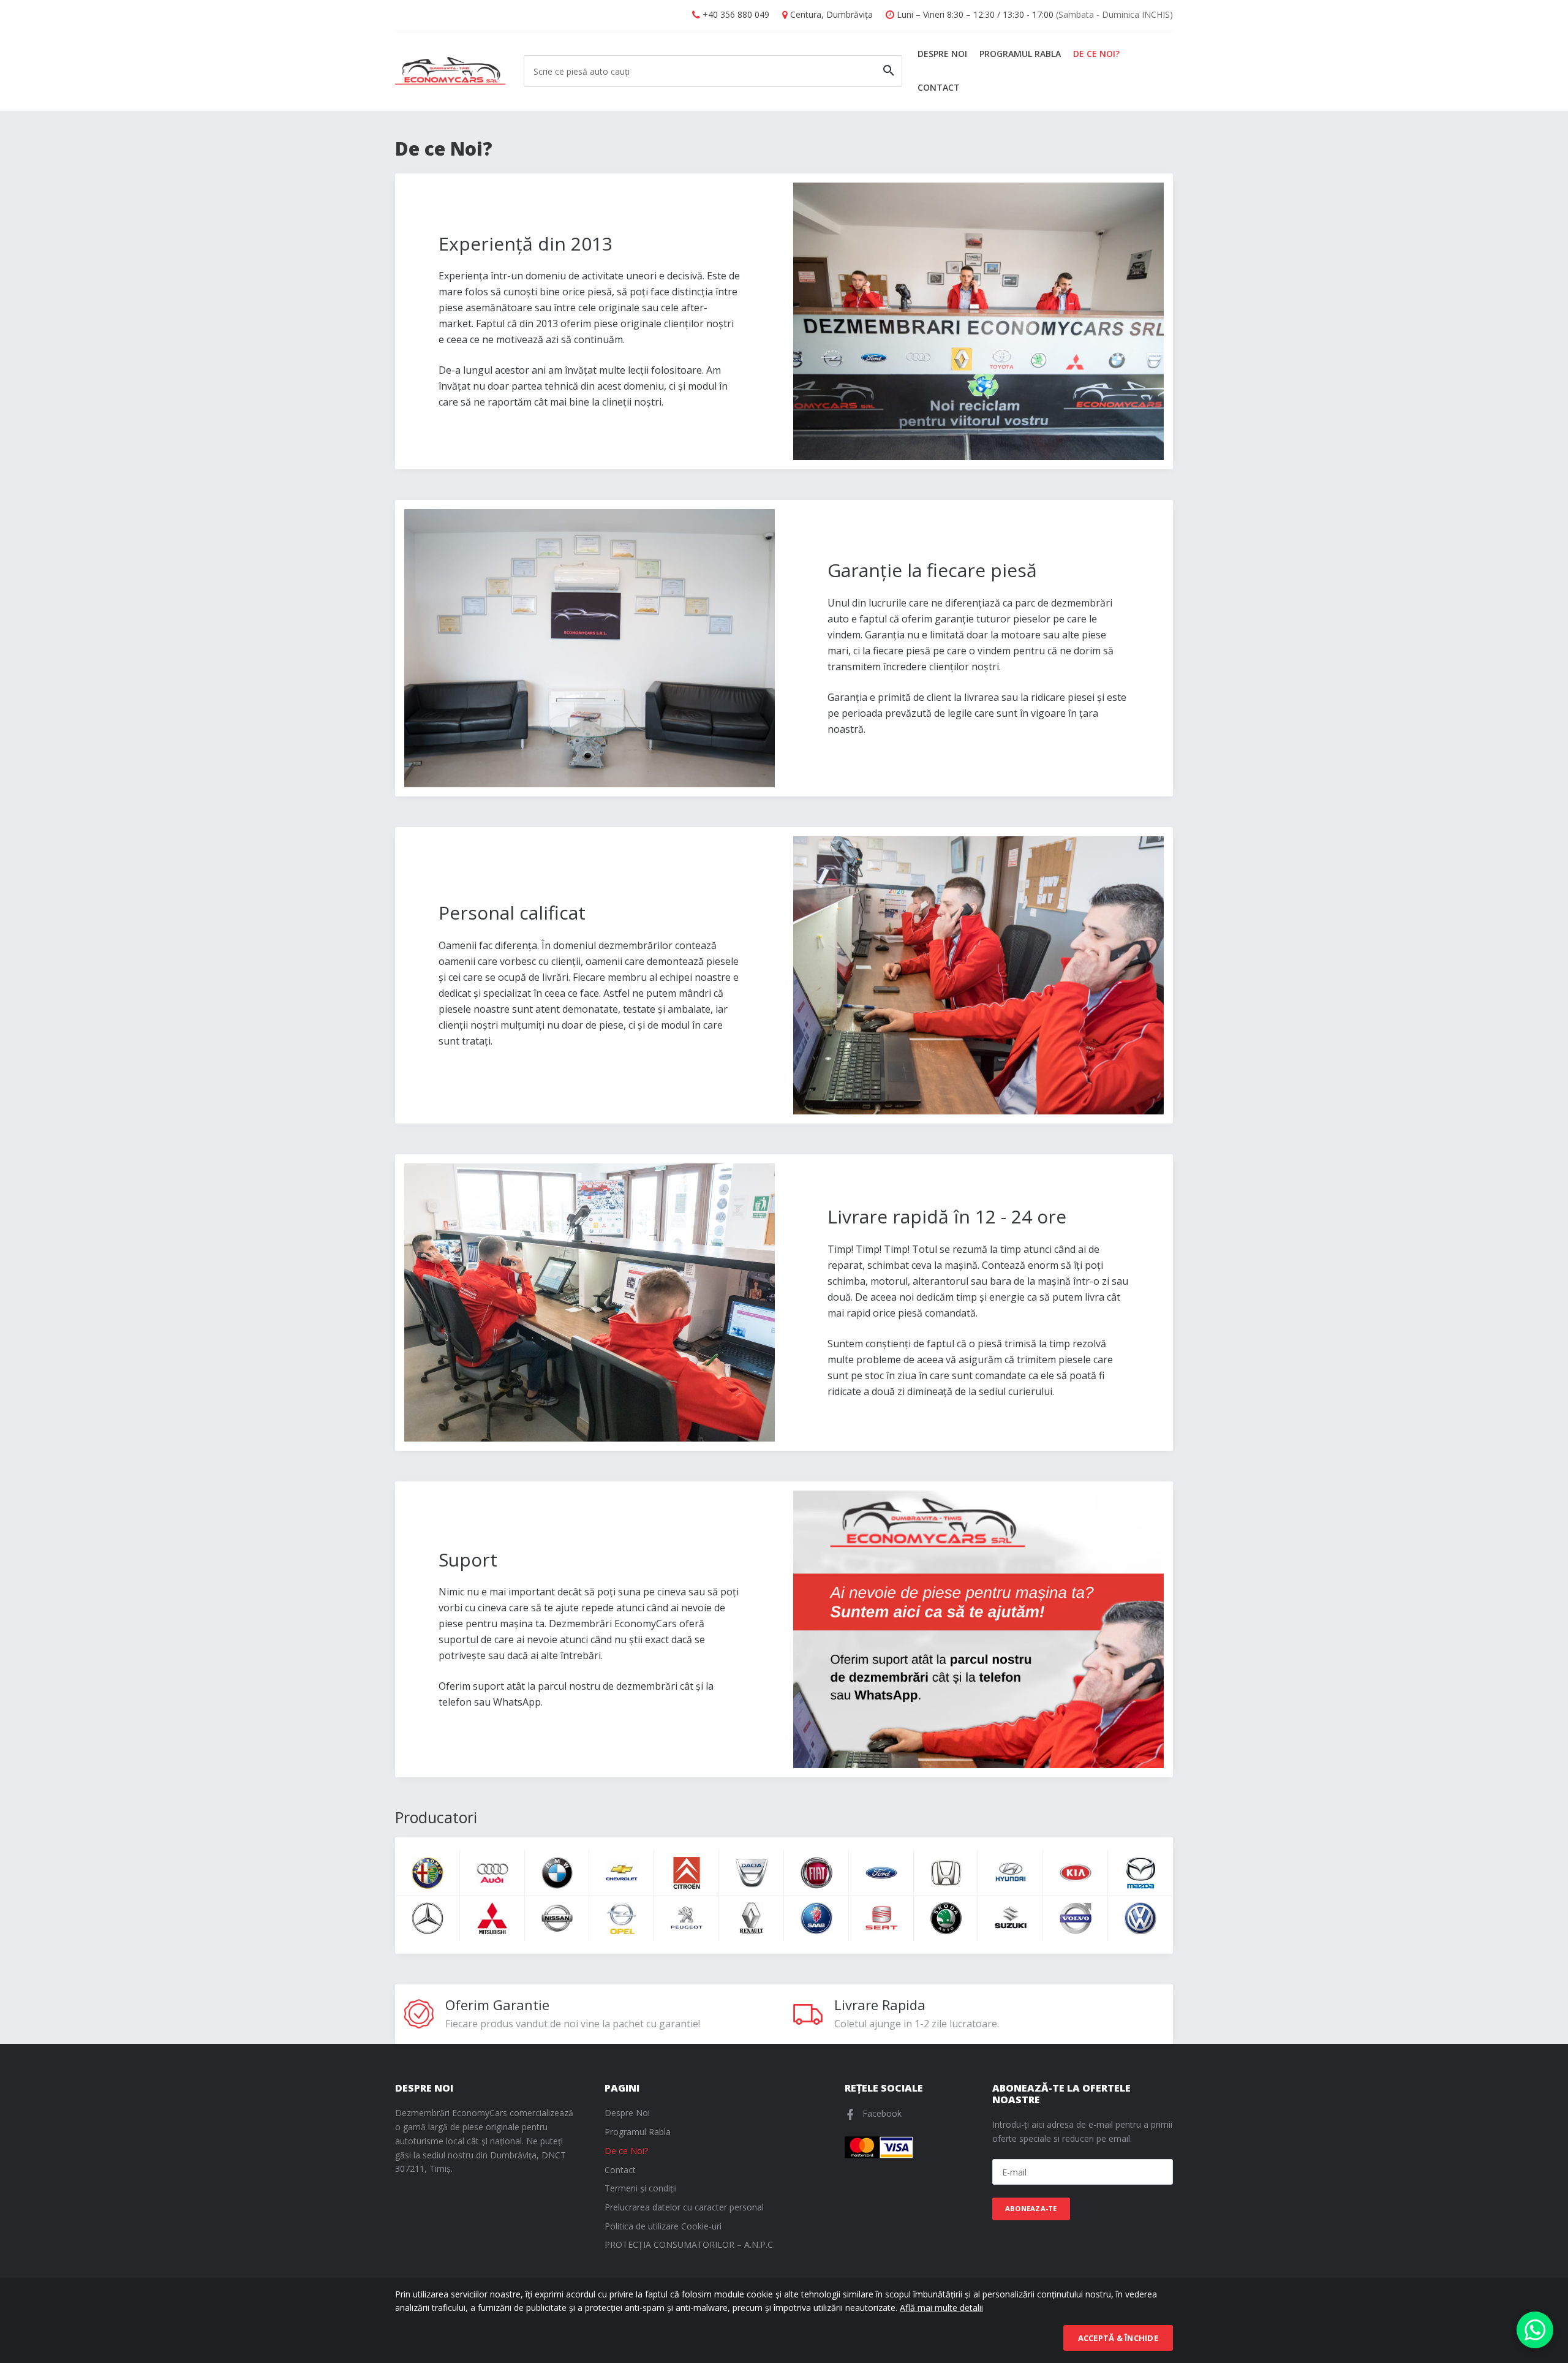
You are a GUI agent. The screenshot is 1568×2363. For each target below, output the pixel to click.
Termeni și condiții (641, 2188)
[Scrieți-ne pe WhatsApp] (1535, 2330)
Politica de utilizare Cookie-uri (663, 2226)
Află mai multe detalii (941, 2308)
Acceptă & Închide (1118, 2338)
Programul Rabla (1020, 54)
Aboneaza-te (1031, 2208)
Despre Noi (942, 54)
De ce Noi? (1096, 54)
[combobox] (713, 71)
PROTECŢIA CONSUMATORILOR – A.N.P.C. (690, 2244)
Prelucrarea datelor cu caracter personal (684, 2207)
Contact (939, 87)
